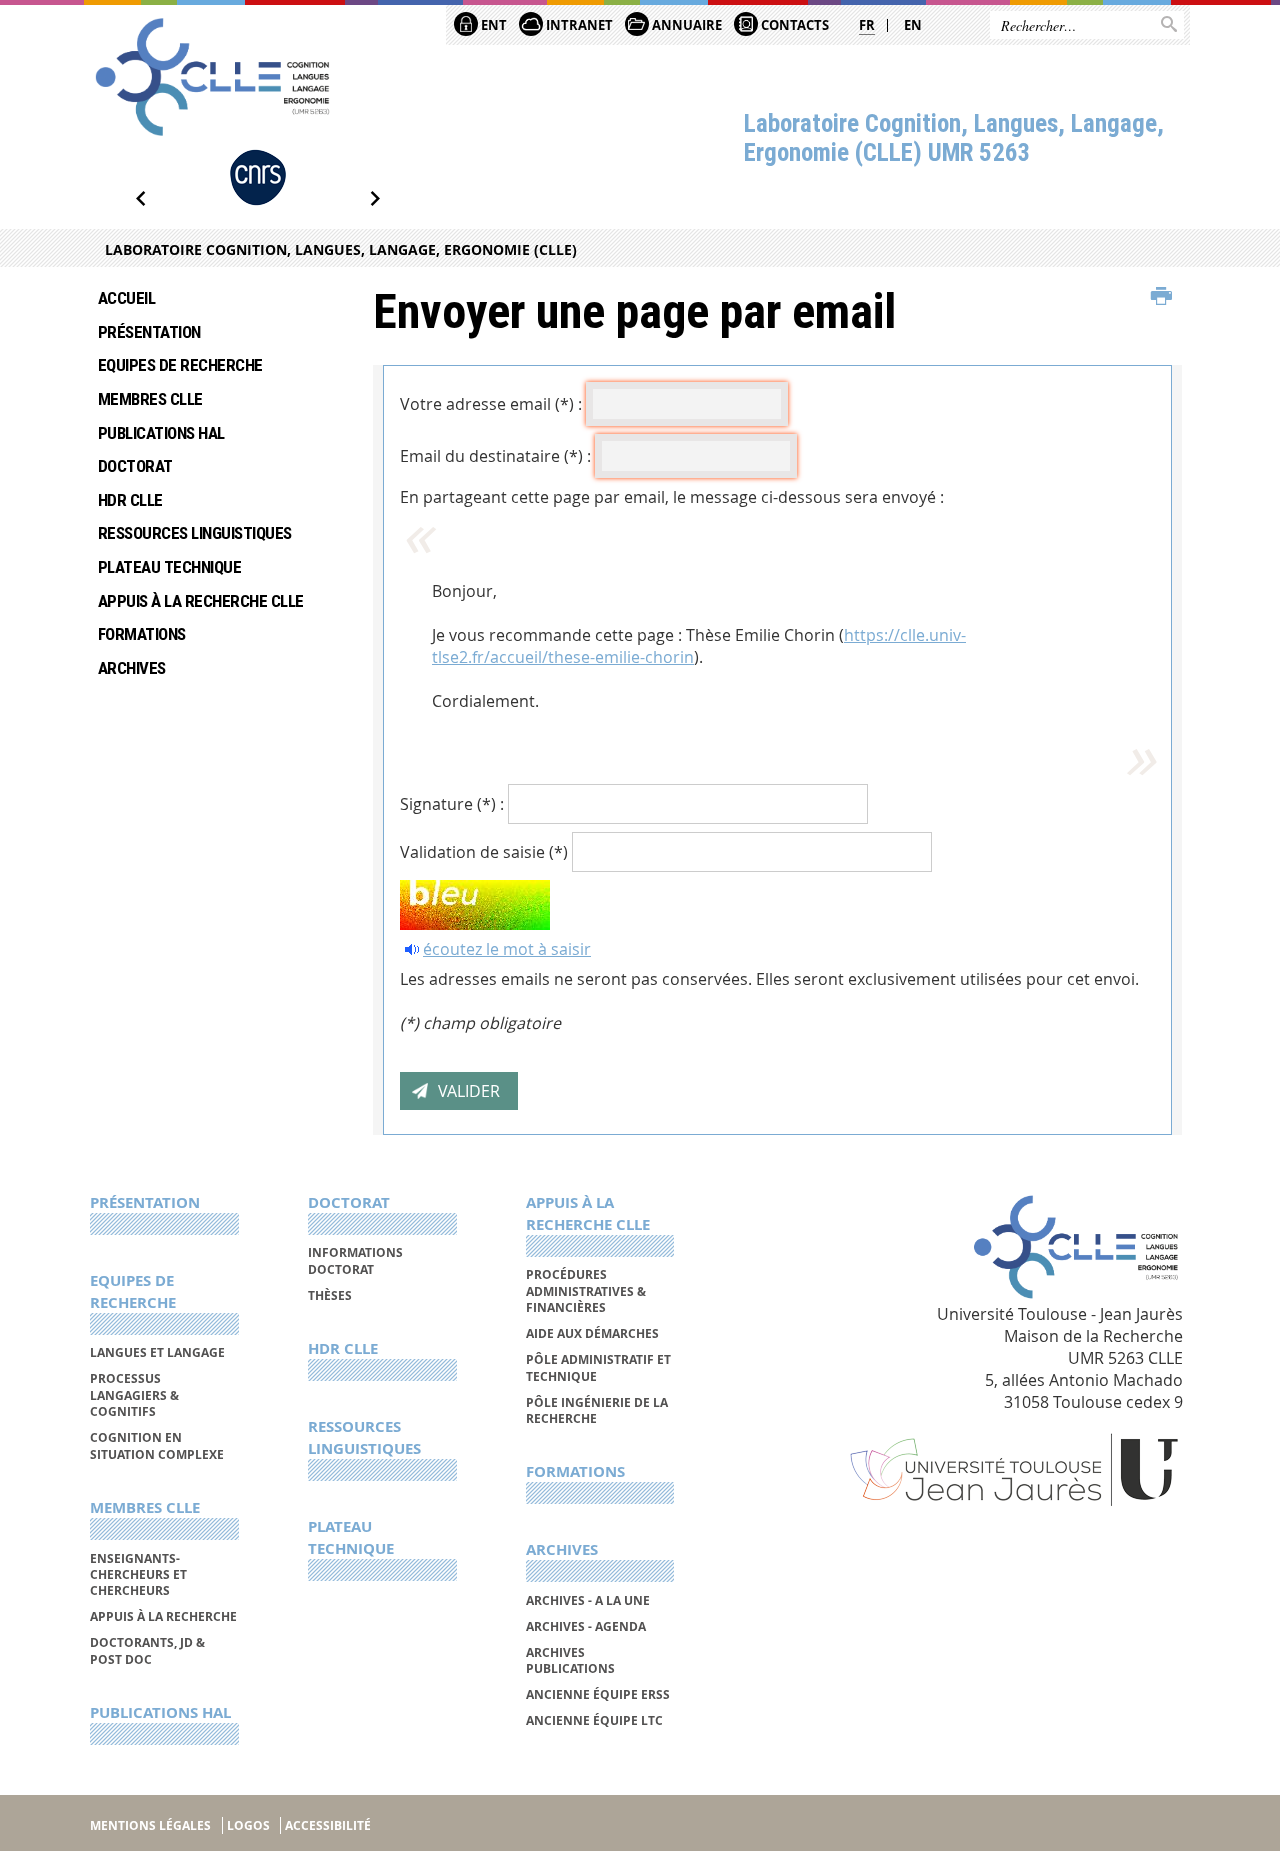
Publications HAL (161, 433)
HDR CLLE (130, 500)
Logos (248, 1825)
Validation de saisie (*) (484, 852)
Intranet (578, 25)
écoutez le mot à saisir (507, 949)
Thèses (330, 1295)
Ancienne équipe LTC (594, 1720)
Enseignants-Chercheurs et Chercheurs (138, 1575)
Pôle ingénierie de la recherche (597, 1410)
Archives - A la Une (588, 1600)
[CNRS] (258, 177)
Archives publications (570, 1660)
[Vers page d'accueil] (212, 77)
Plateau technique (169, 567)
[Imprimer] (1161, 297)
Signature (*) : (452, 804)
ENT (492, 25)
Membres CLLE (150, 399)
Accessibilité (328, 1825)
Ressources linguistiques (195, 533)
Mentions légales (150, 1825)
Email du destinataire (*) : (495, 456)
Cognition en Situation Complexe (157, 1445)
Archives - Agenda (586, 1626)
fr (867, 25)
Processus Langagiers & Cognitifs (134, 1395)
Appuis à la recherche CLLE (201, 601)
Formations (142, 634)
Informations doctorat (355, 1260)
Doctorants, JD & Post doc (147, 1650)
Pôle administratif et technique (598, 1367)
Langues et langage (157, 1352)
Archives (132, 668)
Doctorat (135, 466)
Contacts (793, 25)
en (913, 25)
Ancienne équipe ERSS (598, 1694)
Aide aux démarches (592, 1333)
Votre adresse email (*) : (491, 404)
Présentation (149, 332)
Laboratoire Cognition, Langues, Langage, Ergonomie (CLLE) (341, 249)
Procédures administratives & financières (586, 1291)
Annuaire (685, 25)
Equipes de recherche (180, 365)
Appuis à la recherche (163, 1616)
